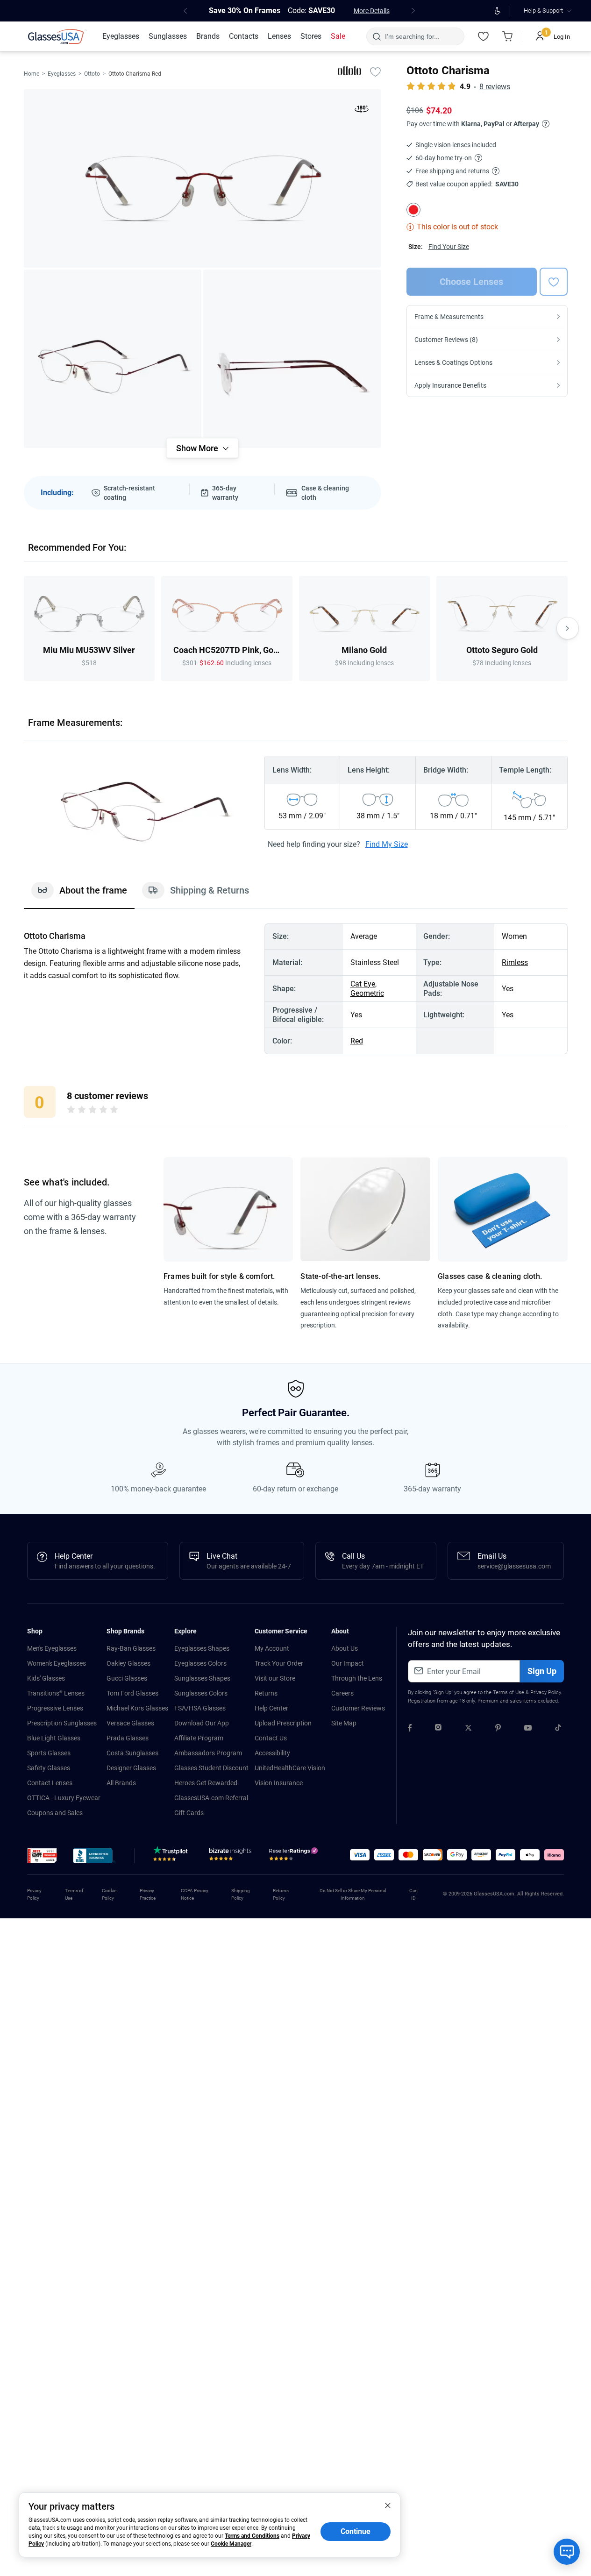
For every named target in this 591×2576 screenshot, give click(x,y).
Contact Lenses (50, 1783)
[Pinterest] (498, 1729)
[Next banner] (413, 11)
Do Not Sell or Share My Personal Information (353, 1894)
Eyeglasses (62, 74)
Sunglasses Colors (201, 1693)
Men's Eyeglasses (52, 1648)
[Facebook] (410, 1729)
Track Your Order (279, 1663)
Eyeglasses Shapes (202, 1648)
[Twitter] (468, 1729)
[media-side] (292, 359)
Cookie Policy (109, 1894)
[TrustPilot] (172, 1856)
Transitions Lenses (56, 1693)
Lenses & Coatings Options (453, 362)
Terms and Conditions (252, 2536)
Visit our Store (275, 1678)
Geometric (367, 993)
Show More (197, 448)
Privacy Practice (148, 1894)
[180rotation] (362, 111)
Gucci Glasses (127, 1678)
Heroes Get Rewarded (206, 1783)
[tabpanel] (296, 989)
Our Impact (348, 1663)
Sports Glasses (49, 1753)
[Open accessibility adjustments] (497, 11)
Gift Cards (189, 1813)
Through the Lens (357, 1678)
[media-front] (203, 178)
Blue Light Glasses (54, 1738)
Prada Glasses (128, 1738)
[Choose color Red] (413, 210)
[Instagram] (438, 1729)
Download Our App (202, 1723)
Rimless (515, 962)
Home (32, 74)
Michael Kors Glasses (137, 1708)
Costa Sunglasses (132, 1753)
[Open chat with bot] (567, 2552)
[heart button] (554, 282)
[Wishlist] (483, 36)
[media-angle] (113, 359)
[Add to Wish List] (376, 71)
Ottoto (92, 74)
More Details (372, 11)
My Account (272, 1648)
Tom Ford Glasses (132, 1693)
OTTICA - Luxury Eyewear (64, 1798)
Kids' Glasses (46, 1678)
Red (357, 1041)
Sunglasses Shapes (202, 1678)
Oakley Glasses (128, 1663)
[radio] (71, 1111)
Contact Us (271, 1738)
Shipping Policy (241, 1894)
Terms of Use (509, 1692)
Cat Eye (363, 984)
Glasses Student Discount (211, 1768)
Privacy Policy (545, 1692)
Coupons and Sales (55, 1813)
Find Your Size (449, 247)
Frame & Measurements (449, 317)
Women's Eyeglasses (57, 1663)
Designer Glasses (131, 1768)
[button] (42, 1856)
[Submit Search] (376, 36)
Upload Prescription (283, 1723)
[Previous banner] (185, 11)
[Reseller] (295, 1856)
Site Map (344, 1723)
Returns (266, 1693)
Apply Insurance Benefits (450, 385)
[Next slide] (568, 628)
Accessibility (272, 1753)
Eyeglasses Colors (200, 1663)
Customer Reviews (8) (446, 340)
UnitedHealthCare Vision (290, 1768)
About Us (345, 1648)
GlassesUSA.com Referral (211, 1798)
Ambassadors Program (208, 1753)
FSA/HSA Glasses (200, 1708)
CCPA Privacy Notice (195, 1894)
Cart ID (413, 1894)
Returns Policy (281, 1894)
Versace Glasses (130, 1723)
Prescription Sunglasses (62, 1723)
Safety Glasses (49, 1768)
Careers (342, 1693)
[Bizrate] (230, 1856)
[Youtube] (528, 1729)
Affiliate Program (199, 1738)
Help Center (271, 1708)
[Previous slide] (24, 628)
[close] (388, 2505)
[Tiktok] (558, 1729)
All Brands (121, 1783)
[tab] (79, 895)
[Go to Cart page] (507, 36)
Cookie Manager (231, 2544)
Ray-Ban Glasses (131, 1648)
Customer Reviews (358, 1708)
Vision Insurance (279, 1783)
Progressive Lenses (55, 1708)
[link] (57, 36)
